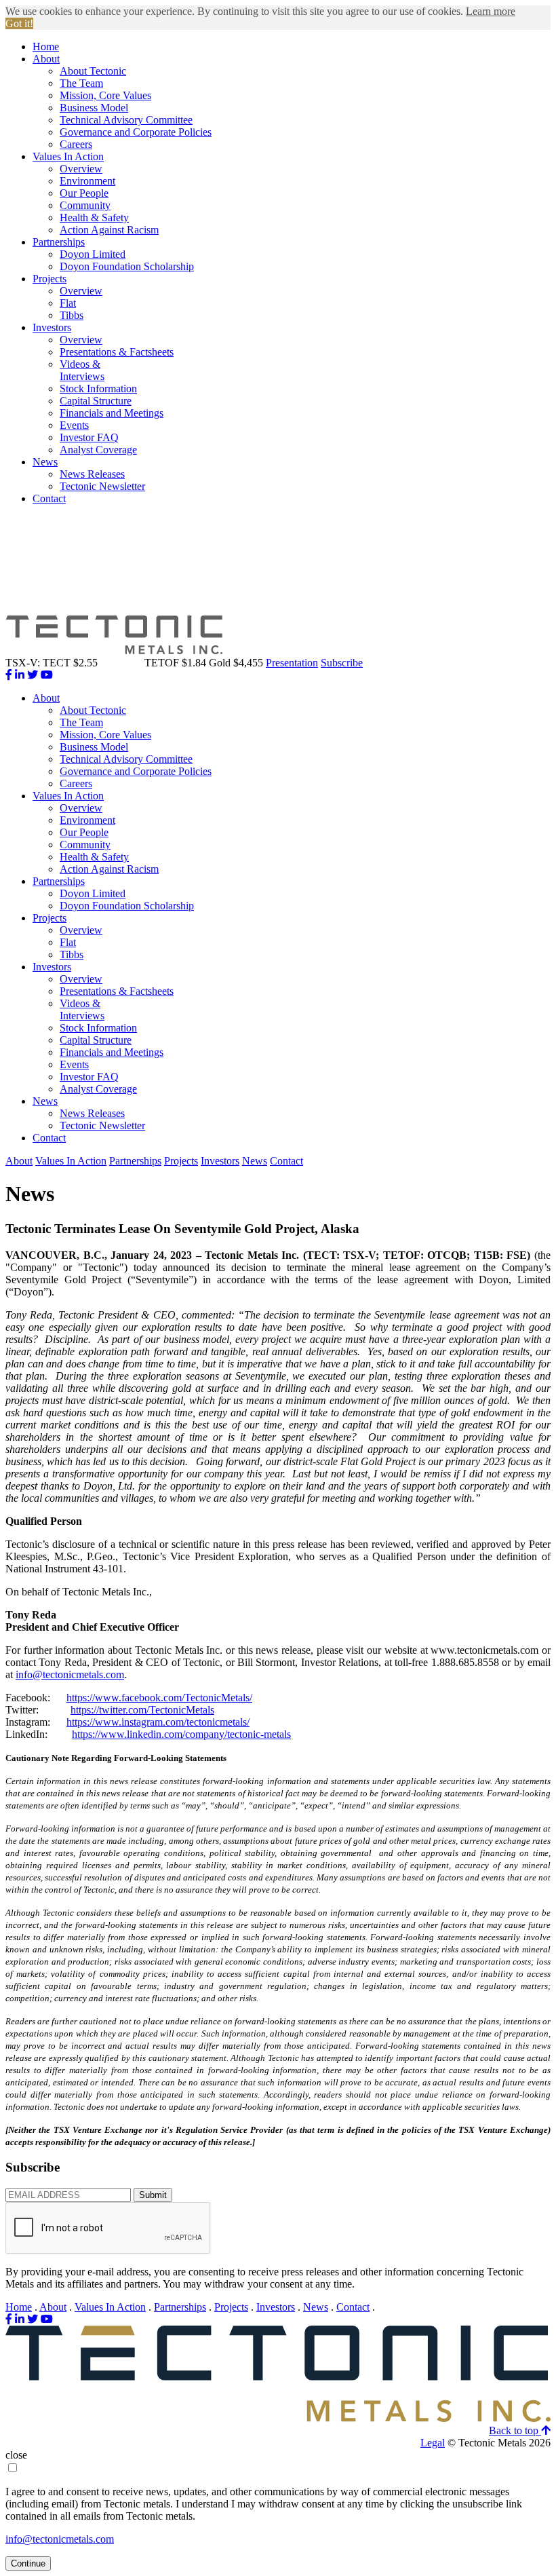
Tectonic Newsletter (102, 486)
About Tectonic (93, 71)
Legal (433, 2443)
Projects (49, 279)
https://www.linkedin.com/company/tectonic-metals (181, 1734)
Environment (87, 181)
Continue (28, 2563)
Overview (81, 169)
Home (46, 46)
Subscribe (342, 663)
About (46, 59)
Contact (49, 498)
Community (85, 205)
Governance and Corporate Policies (136, 132)
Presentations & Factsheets (117, 352)
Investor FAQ (89, 437)
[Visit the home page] (278, 2418)
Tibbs (72, 315)
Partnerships (59, 242)
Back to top (515, 2430)
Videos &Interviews (82, 370)
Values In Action (68, 156)
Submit (153, 2195)
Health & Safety (94, 217)
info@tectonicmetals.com (70, 1674)
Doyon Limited (93, 254)
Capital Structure (96, 401)
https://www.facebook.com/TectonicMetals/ (159, 1698)
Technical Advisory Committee (126, 120)
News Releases (92, 474)
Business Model (94, 108)
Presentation (292, 663)
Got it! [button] (19, 23)
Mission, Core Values (105, 95)
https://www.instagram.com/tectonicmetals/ (158, 1722)
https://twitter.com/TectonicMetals (142, 1710)
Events (74, 425)
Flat (68, 303)
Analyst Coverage (98, 450)
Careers (76, 144)
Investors (52, 327)
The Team (81, 83)
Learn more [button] (491, 11)
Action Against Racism (109, 230)
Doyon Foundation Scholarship (127, 266)
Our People (84, 193)
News (45, 462)
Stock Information (98, 389)
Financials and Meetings (112, 413)
